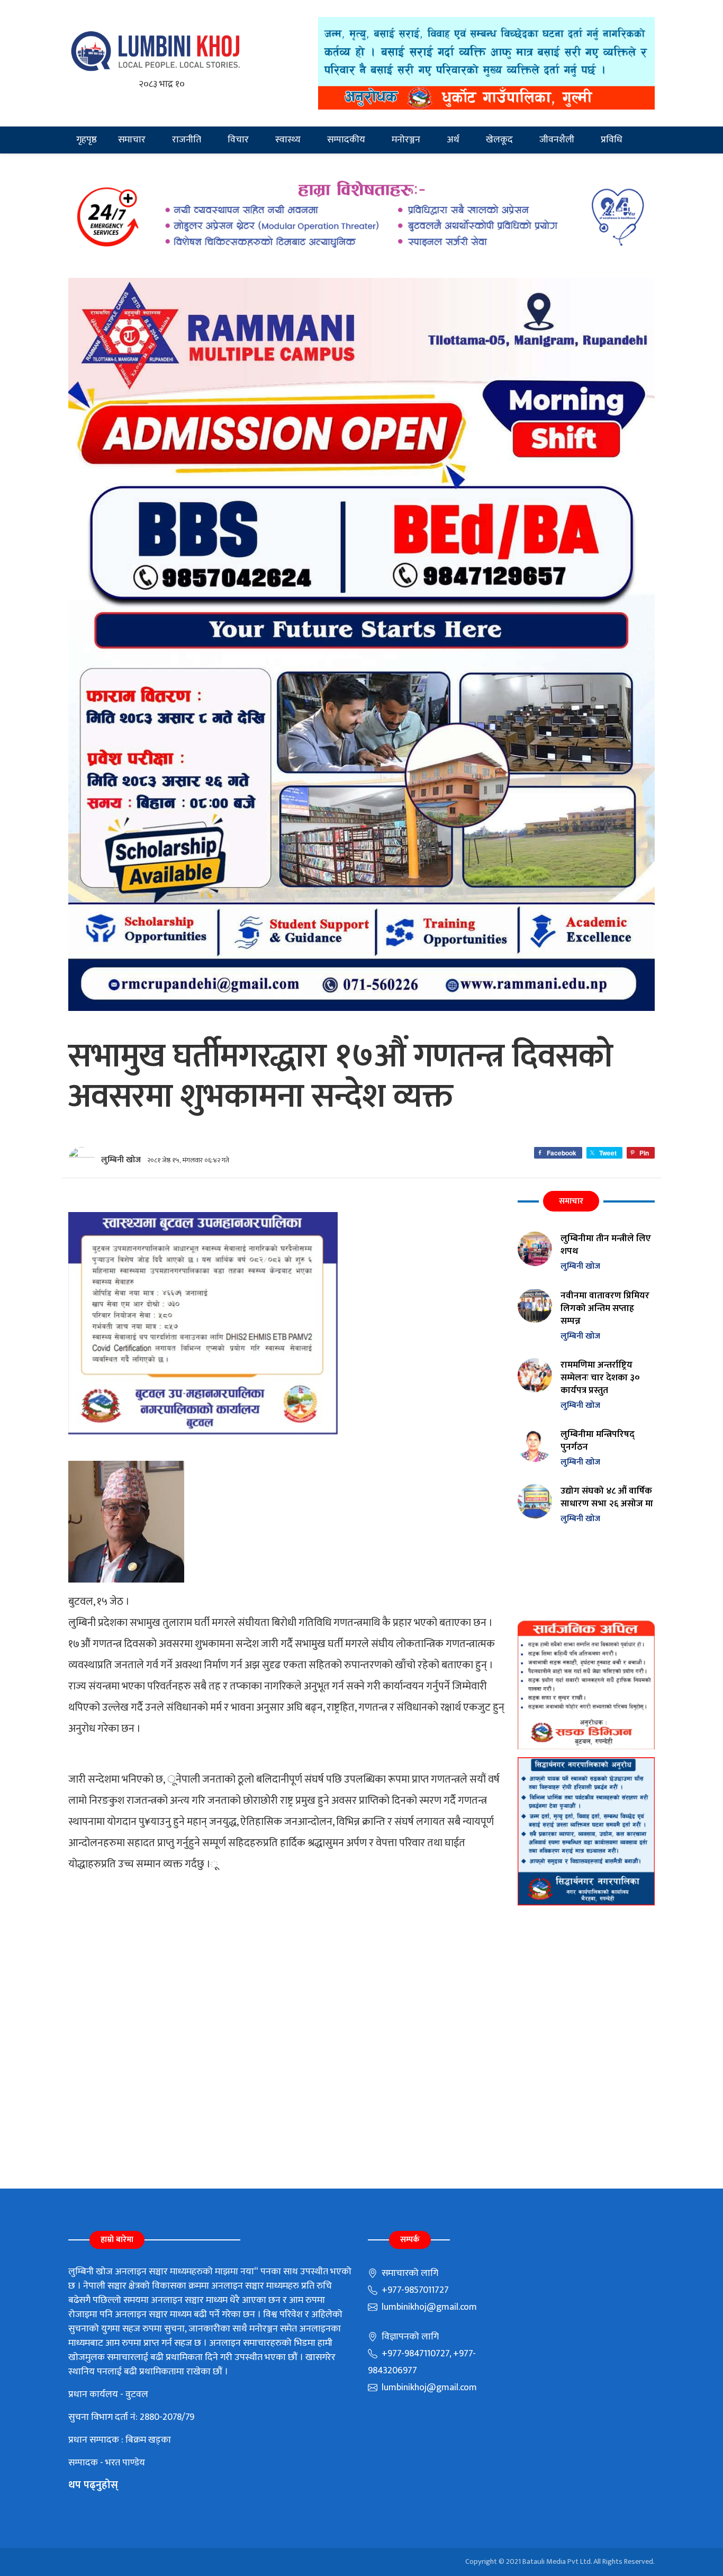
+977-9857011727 (414, 2290)
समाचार (132, 140)
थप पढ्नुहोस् (93, 2485)
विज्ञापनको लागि (409, 2337)
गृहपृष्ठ (87, 140)
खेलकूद (499, 140)
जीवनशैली (557, 140)
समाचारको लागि (409, 2273)
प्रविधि (612, 140)
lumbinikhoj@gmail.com (428, 2307)
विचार (238, 140)
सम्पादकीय (346, 140)
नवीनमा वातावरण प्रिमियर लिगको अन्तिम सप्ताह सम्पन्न (605, 1308)
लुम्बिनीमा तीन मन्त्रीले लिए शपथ (606, 1245)
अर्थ (453, 140)
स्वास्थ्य (288, 140)
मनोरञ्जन (406, 140)
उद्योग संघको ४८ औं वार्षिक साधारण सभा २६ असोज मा (607, 1497)
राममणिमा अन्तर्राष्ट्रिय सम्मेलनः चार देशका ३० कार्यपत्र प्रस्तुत (600, 1377)
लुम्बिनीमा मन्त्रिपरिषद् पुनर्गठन (598, 1440)
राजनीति (187, 140)
